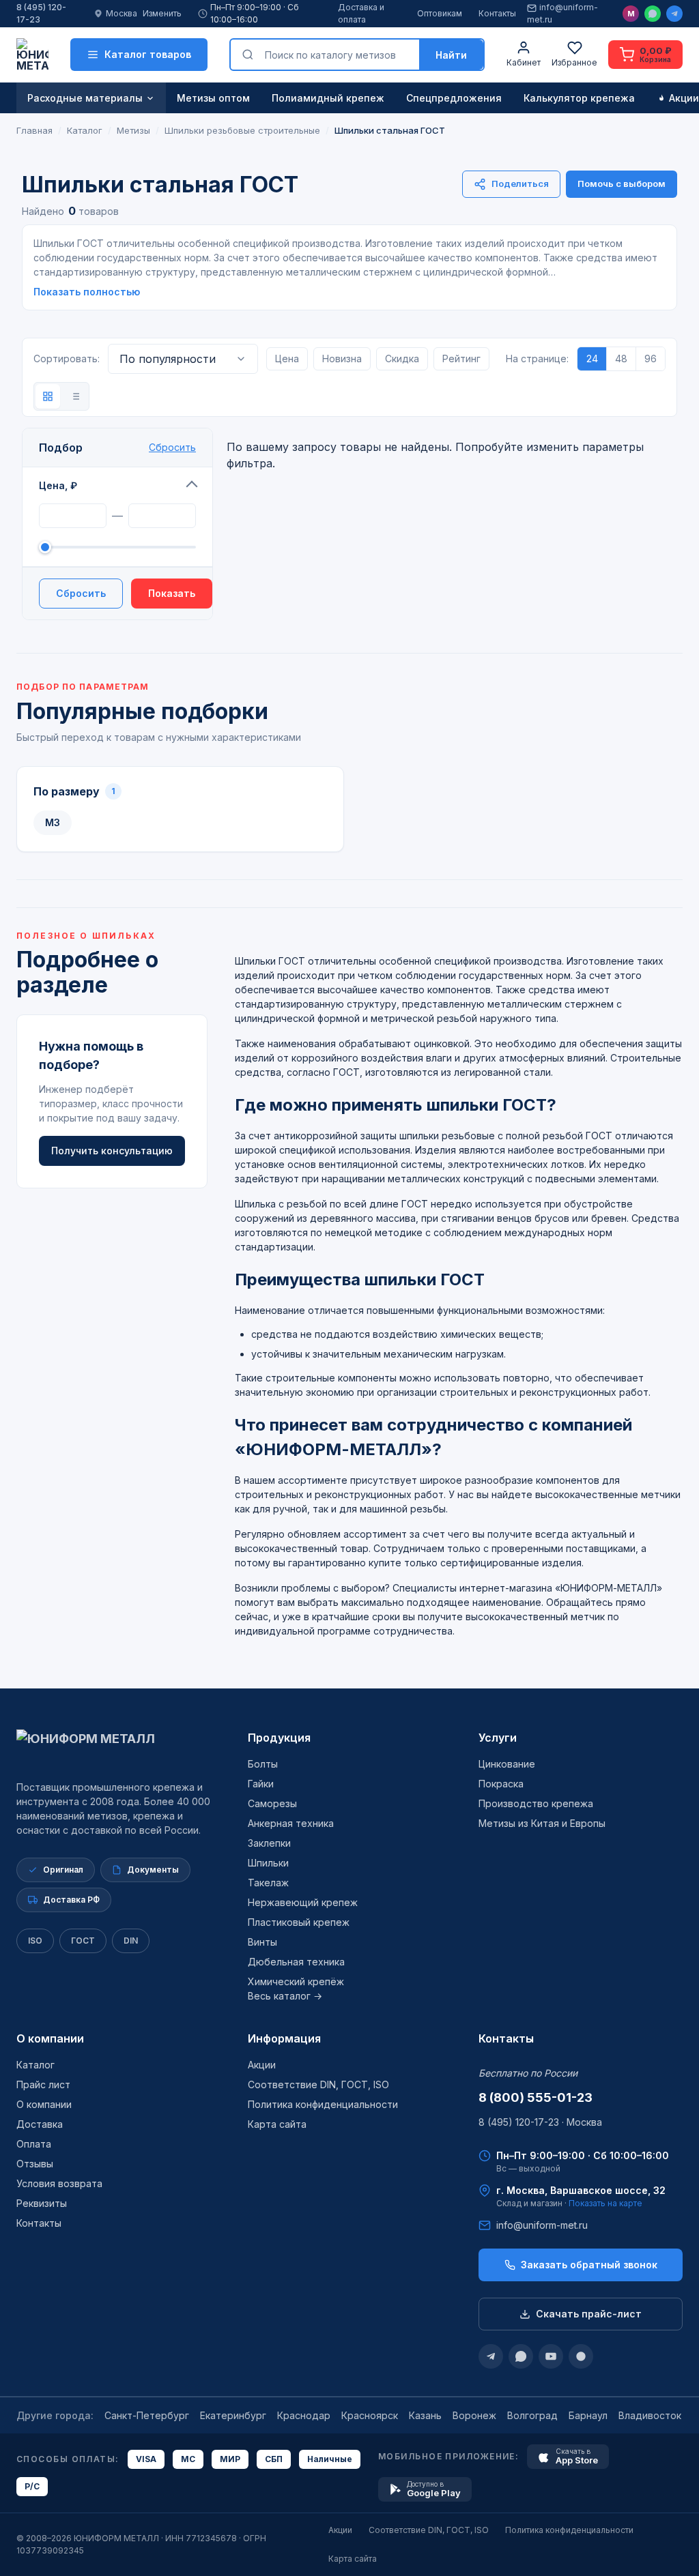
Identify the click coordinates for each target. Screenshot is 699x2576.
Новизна (342, 358)
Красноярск (370, 2415)
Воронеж (474, 2415)
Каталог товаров (148, 54)
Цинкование (507, 1764)
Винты (262, 1942)
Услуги (498, 1738)
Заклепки (269, 1843)
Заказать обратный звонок (589, 2265)
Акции (262, 2065)
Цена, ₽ (58, 485)
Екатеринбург (233, 2415)
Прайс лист (43, 2084)
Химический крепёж (296, 1981)
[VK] (581, 2356)
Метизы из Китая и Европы (542, 1823)
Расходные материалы (85, 98)
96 (651, 358)
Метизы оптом (213, 98)
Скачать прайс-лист (589, 2314)
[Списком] (75, 396)
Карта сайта (277, 2124)
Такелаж (268, 1883)
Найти (451, 55)
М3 (53, 822)
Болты (263, 1764)
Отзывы (35, 2164)
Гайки (261, 1784)
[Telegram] (674, 14)
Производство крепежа (536, 1803)
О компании (50, 2038)
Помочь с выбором (622, 184)
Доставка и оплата (361, 13)
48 (621, 358)
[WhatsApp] (653, 14)
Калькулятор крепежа (579, 98)
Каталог (35, 2065)
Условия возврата (59, 2183)
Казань (425, 2415)
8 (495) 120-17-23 (41, 13)
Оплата (34, 2144)
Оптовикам (440, 13)
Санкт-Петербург (147, 2415)
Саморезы (272, 1803)
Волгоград (532, 2415)
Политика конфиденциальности (323, 2104)
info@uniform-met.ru (562, 13)
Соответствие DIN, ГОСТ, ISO (318, 2084)
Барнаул (588, 2415)
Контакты (497, 13)
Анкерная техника (291, 1823)
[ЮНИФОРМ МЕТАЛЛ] (32, 55)
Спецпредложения (454, 98)
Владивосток (650, 2415)
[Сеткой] (48, 396)
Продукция (279, 1738)
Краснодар (304, 2415)
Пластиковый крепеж (299, 1922)
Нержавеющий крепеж (303, 1902)
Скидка (402, 358)
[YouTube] (551, 2356)
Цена (287, 358)
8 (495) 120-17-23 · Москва (540, 2122)
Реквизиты (42, 2203)
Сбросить (172, 447)
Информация (284, 2038)
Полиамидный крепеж (328, 98)
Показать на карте (605, 2203)
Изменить (162, 13)
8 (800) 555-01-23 (536, 2097)
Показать (172, 593)
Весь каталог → (285, 1996)
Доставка (40, 2124)
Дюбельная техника (296, 1962)
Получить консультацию (112, 1151)
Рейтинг (461, 358)
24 (592, 358)
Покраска (501, 1784)
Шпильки (268, 1863)
